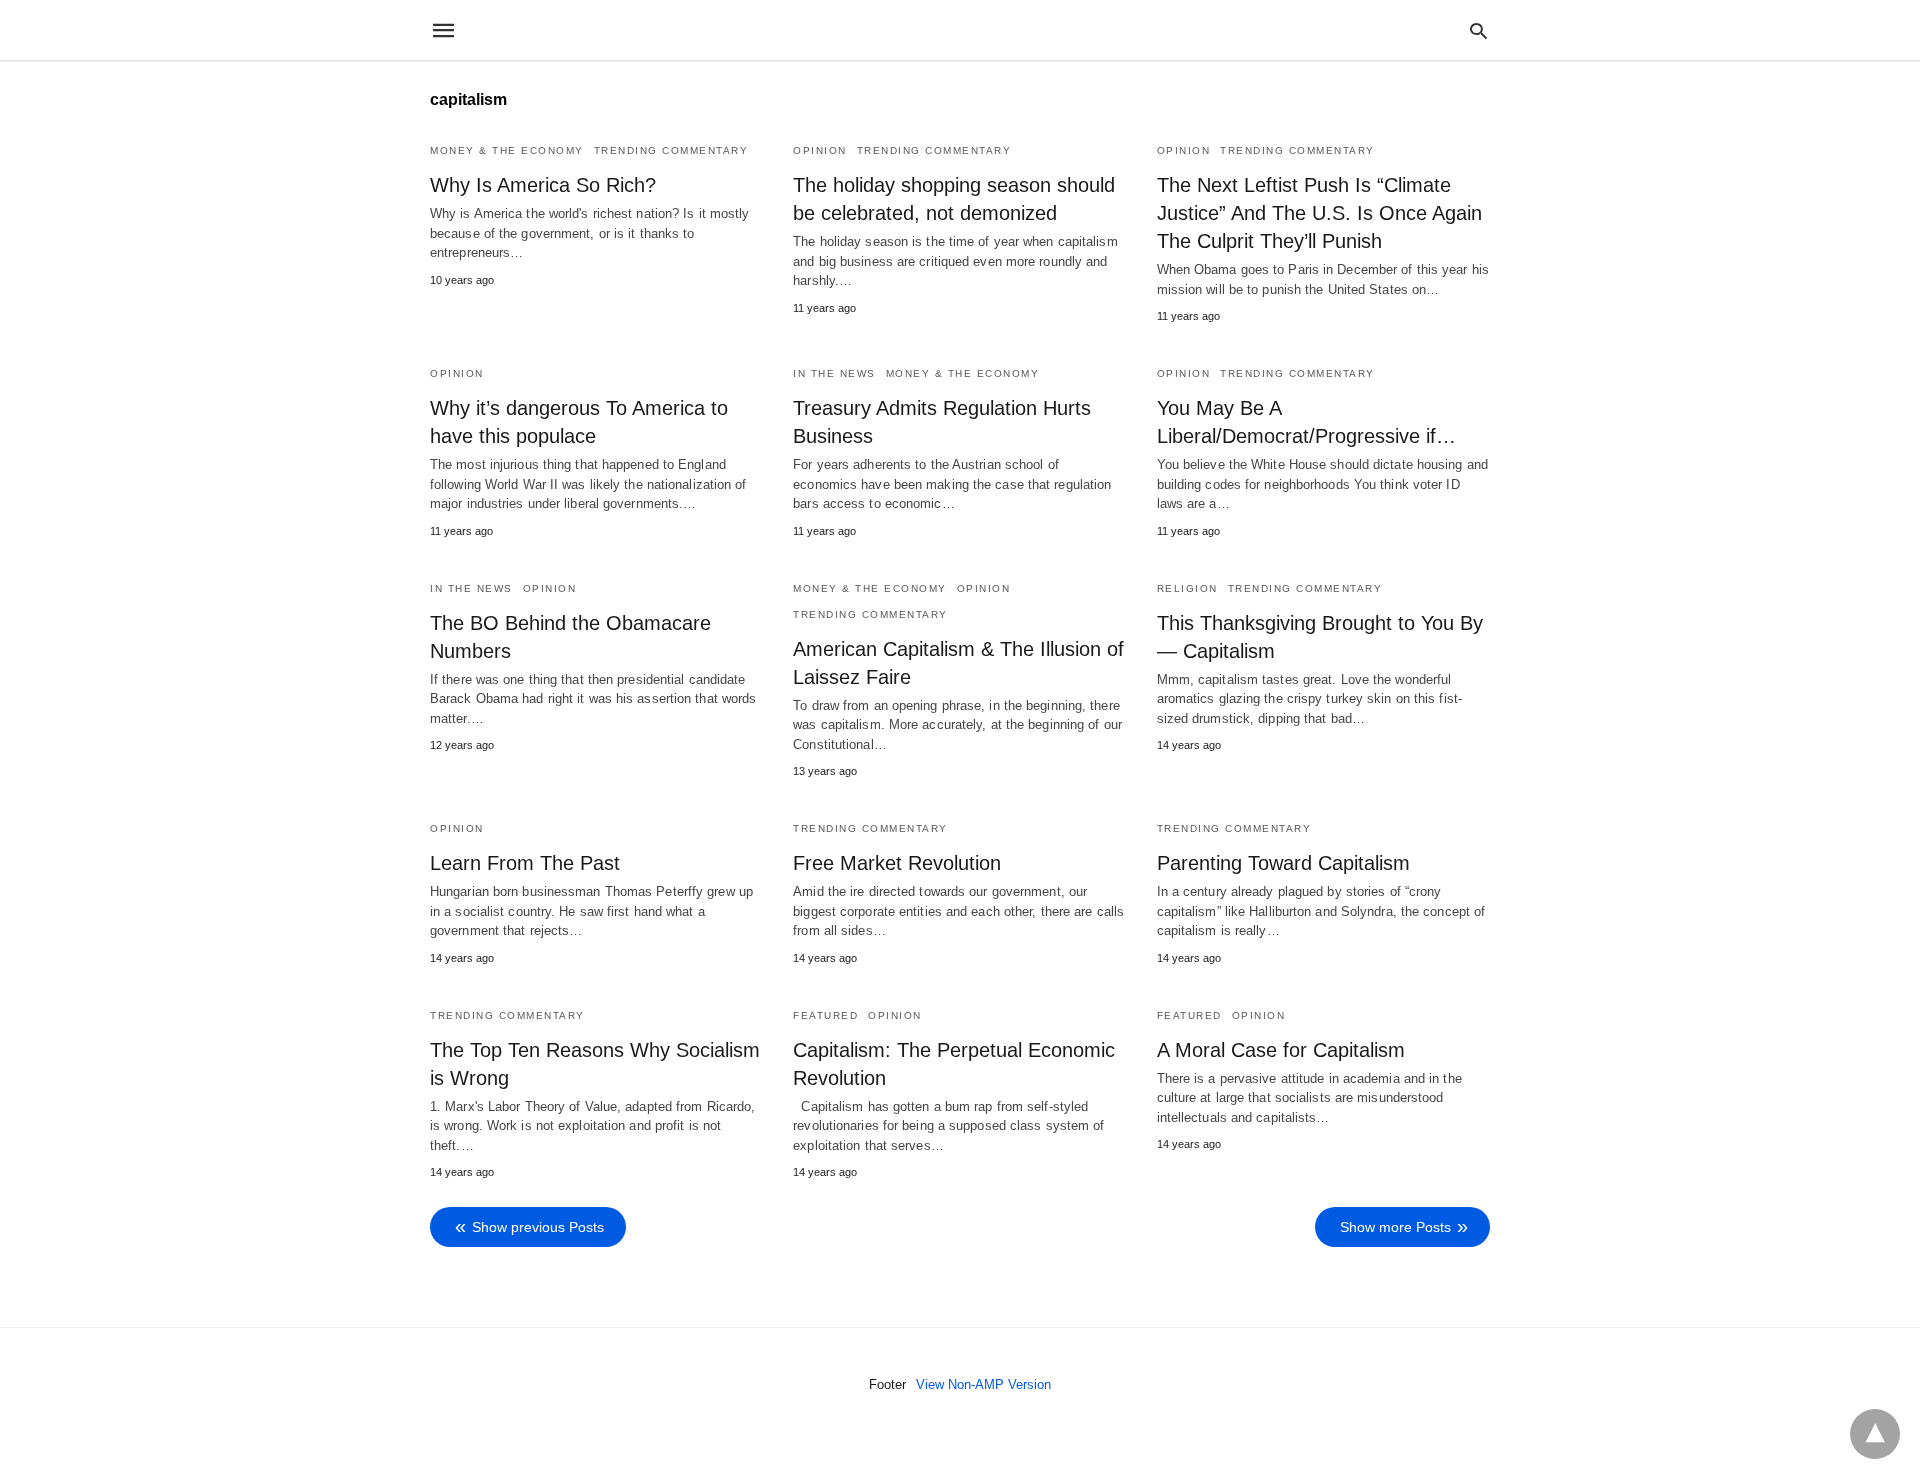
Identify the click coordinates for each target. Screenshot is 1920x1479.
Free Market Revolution (897, 863)
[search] (1478, 30)
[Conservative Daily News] (959, 30)
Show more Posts (1395, 1227)
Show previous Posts (538, 1227)
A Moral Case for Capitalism (1281, 1050)
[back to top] (1875, 1434)
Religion (1187, 588)
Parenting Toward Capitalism (1283, 863)
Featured (825, 1015)
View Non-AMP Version (983, 1384)
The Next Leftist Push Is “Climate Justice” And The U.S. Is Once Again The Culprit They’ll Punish (1319, 213)
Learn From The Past (525, 863)
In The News (834, 373)
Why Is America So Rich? (543, 185)
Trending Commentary (671, 150)
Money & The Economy (507, 150)
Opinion (820, 150)
